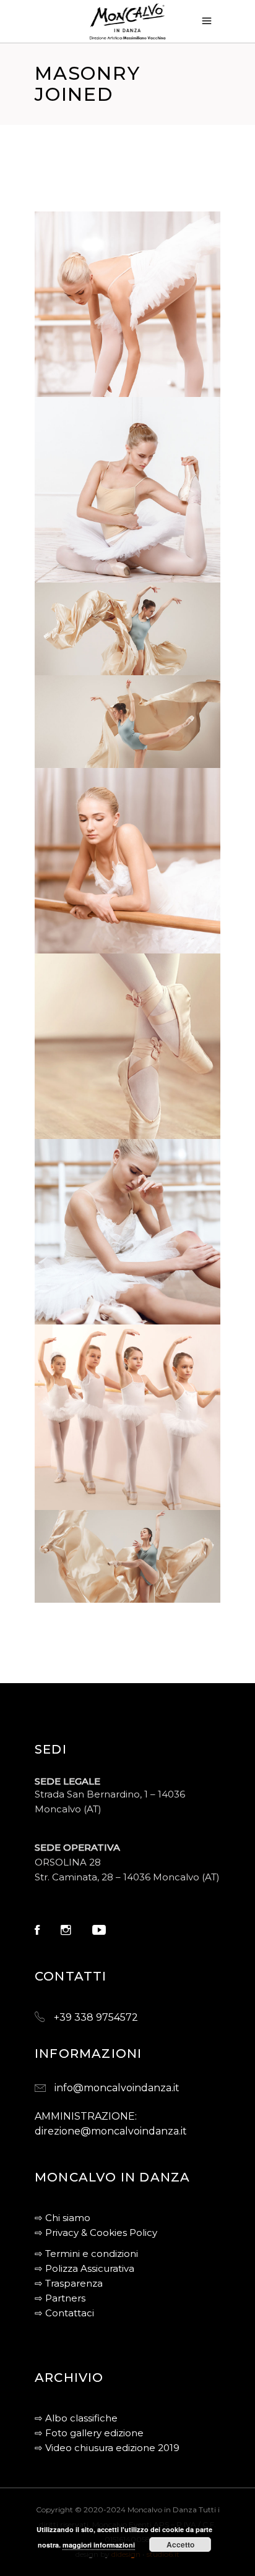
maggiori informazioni (99, 2545)
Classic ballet (103, 745)
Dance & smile (101, 1580)
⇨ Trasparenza (69, 2283)
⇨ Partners (60, 2298)
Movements (93, 652)
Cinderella (93, 1316)
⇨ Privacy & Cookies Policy (96, 2233)
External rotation (118, 574)
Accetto (180, 2544)
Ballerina (89, 1131)
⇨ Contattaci (64, 2313)
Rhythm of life (104, 389)
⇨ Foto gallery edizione (89, 2433)
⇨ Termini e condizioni (86, 2254)
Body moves (94, 945)
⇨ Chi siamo (63, 2218)
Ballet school (104, 1502)
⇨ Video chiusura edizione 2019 (107, 2448)
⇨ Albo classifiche (76, 2418)
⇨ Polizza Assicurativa (84, 2268)
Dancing (76, 666)
